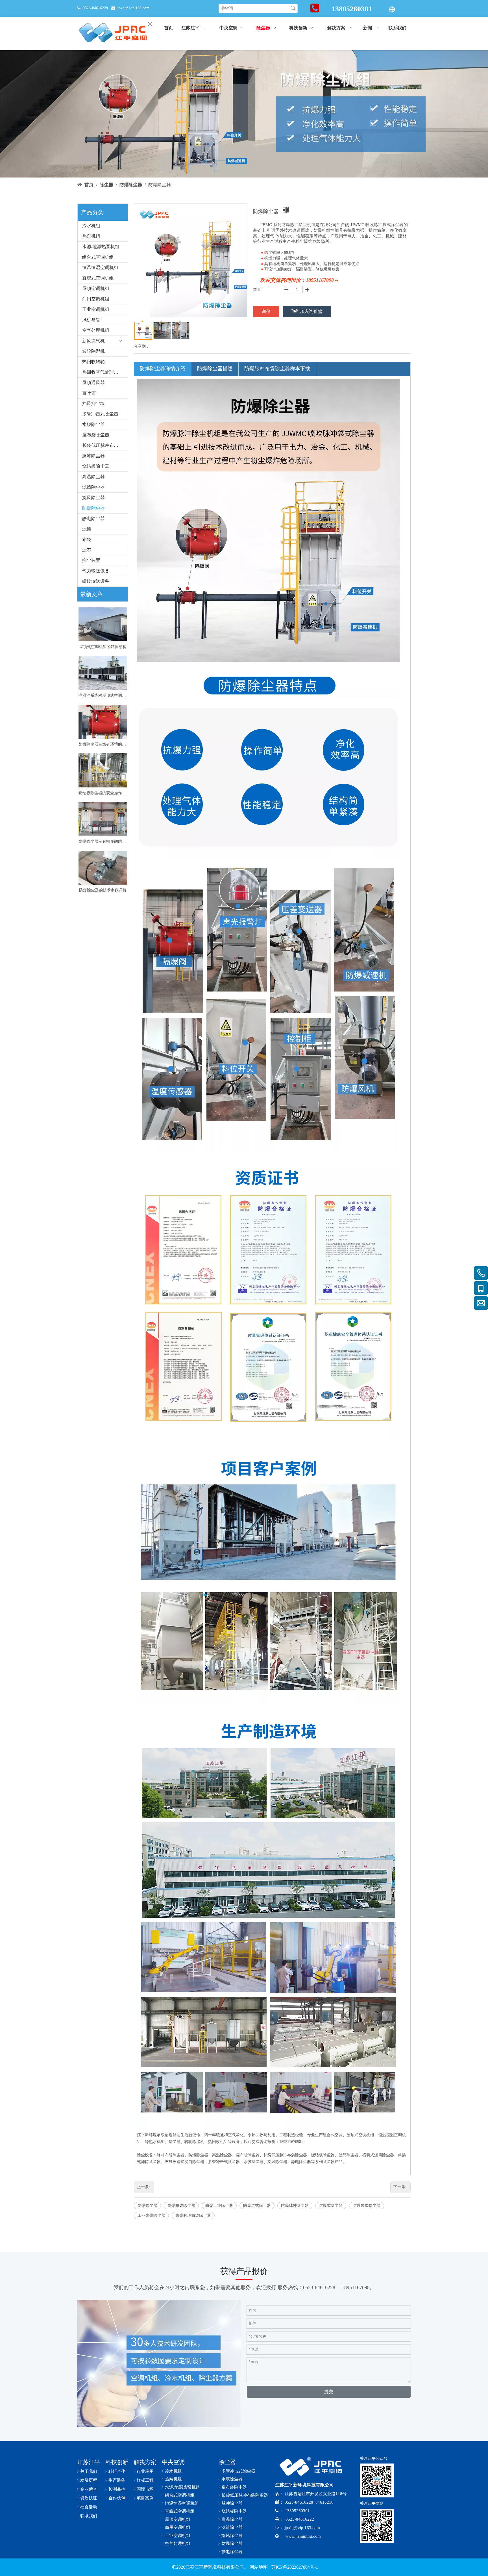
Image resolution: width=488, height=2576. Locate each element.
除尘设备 (145, 2155)
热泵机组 (91, 236)
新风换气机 (93, 341)
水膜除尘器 (93, 424)
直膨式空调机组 (98, 278)
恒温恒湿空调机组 (100, 268)
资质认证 (89, 2498)
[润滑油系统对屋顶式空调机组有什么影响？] (103, 673)
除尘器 (175, 2142)
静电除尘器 (93, 519)
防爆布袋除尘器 (181, 2206)
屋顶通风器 (93, 383)
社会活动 (89, 2507)
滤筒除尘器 (93, 487)
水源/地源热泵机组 (101, 247)
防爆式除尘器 (331, 2206)
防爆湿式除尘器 (257, 2206)
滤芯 (87, 550)
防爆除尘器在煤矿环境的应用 (103, 744)
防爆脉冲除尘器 (295, 2206)
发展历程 (89, 2480)
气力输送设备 (96, 571)
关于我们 (89, 2471)
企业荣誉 (89, 2489)
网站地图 (259, 2567)
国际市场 (145, 2489)
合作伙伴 (117, 2498)
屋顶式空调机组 (360, 2135)
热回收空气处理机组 (103, 372)
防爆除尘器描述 (215, 369)
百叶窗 (89, 393)
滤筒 (87, 529)
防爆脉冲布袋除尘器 (193, 2215)
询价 (266, 311)
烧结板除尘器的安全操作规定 (103, 793)
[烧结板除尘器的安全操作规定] (103, 770)
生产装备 (117, 2480)
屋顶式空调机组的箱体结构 (103, 647)
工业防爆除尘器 (151, 2215)
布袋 (87, 539)
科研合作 (117, 2471)
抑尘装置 (91, 560)
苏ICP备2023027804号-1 (294, 2567)
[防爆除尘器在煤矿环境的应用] (103, 722)
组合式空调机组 (98, 257)
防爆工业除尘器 (219, 2206)
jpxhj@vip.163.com (133, 8)
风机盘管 (91, 320)
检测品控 (117, 2489)
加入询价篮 (311, 311)
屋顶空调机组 (96, 288)
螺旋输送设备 (96, 581)
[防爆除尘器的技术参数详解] (103, 868)
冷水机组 (91, 226)
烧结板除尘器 (96, 466)
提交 (329, 2392)
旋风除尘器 (93, 498)
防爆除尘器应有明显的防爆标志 (103, 842)
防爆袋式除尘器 (367, 2206)
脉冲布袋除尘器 (171, 2155)
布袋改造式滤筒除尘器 (184, 2162)
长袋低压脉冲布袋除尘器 (105, 445)
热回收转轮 (93, 362)
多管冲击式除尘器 (100, 414)
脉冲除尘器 (93, 456)
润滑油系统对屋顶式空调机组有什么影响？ (103, 695)
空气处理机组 (96, 330)
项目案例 (145, 2498)
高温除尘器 (93, 477)
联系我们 (89, 2516)
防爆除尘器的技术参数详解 (103, 890)
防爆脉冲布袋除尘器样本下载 (277, 369)
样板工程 (145, 2480)
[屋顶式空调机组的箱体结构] (103, 624)
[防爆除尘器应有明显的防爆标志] (103, 819)
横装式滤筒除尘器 (378, 2155)
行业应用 (145, 2471)
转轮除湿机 (93, 351)
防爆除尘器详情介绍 (163, 369)
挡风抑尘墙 (93, 403)
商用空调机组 (96, 299)
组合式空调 (333, 2135)
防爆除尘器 (93, 508)
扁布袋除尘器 (96, 435)
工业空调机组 (96, 309)
